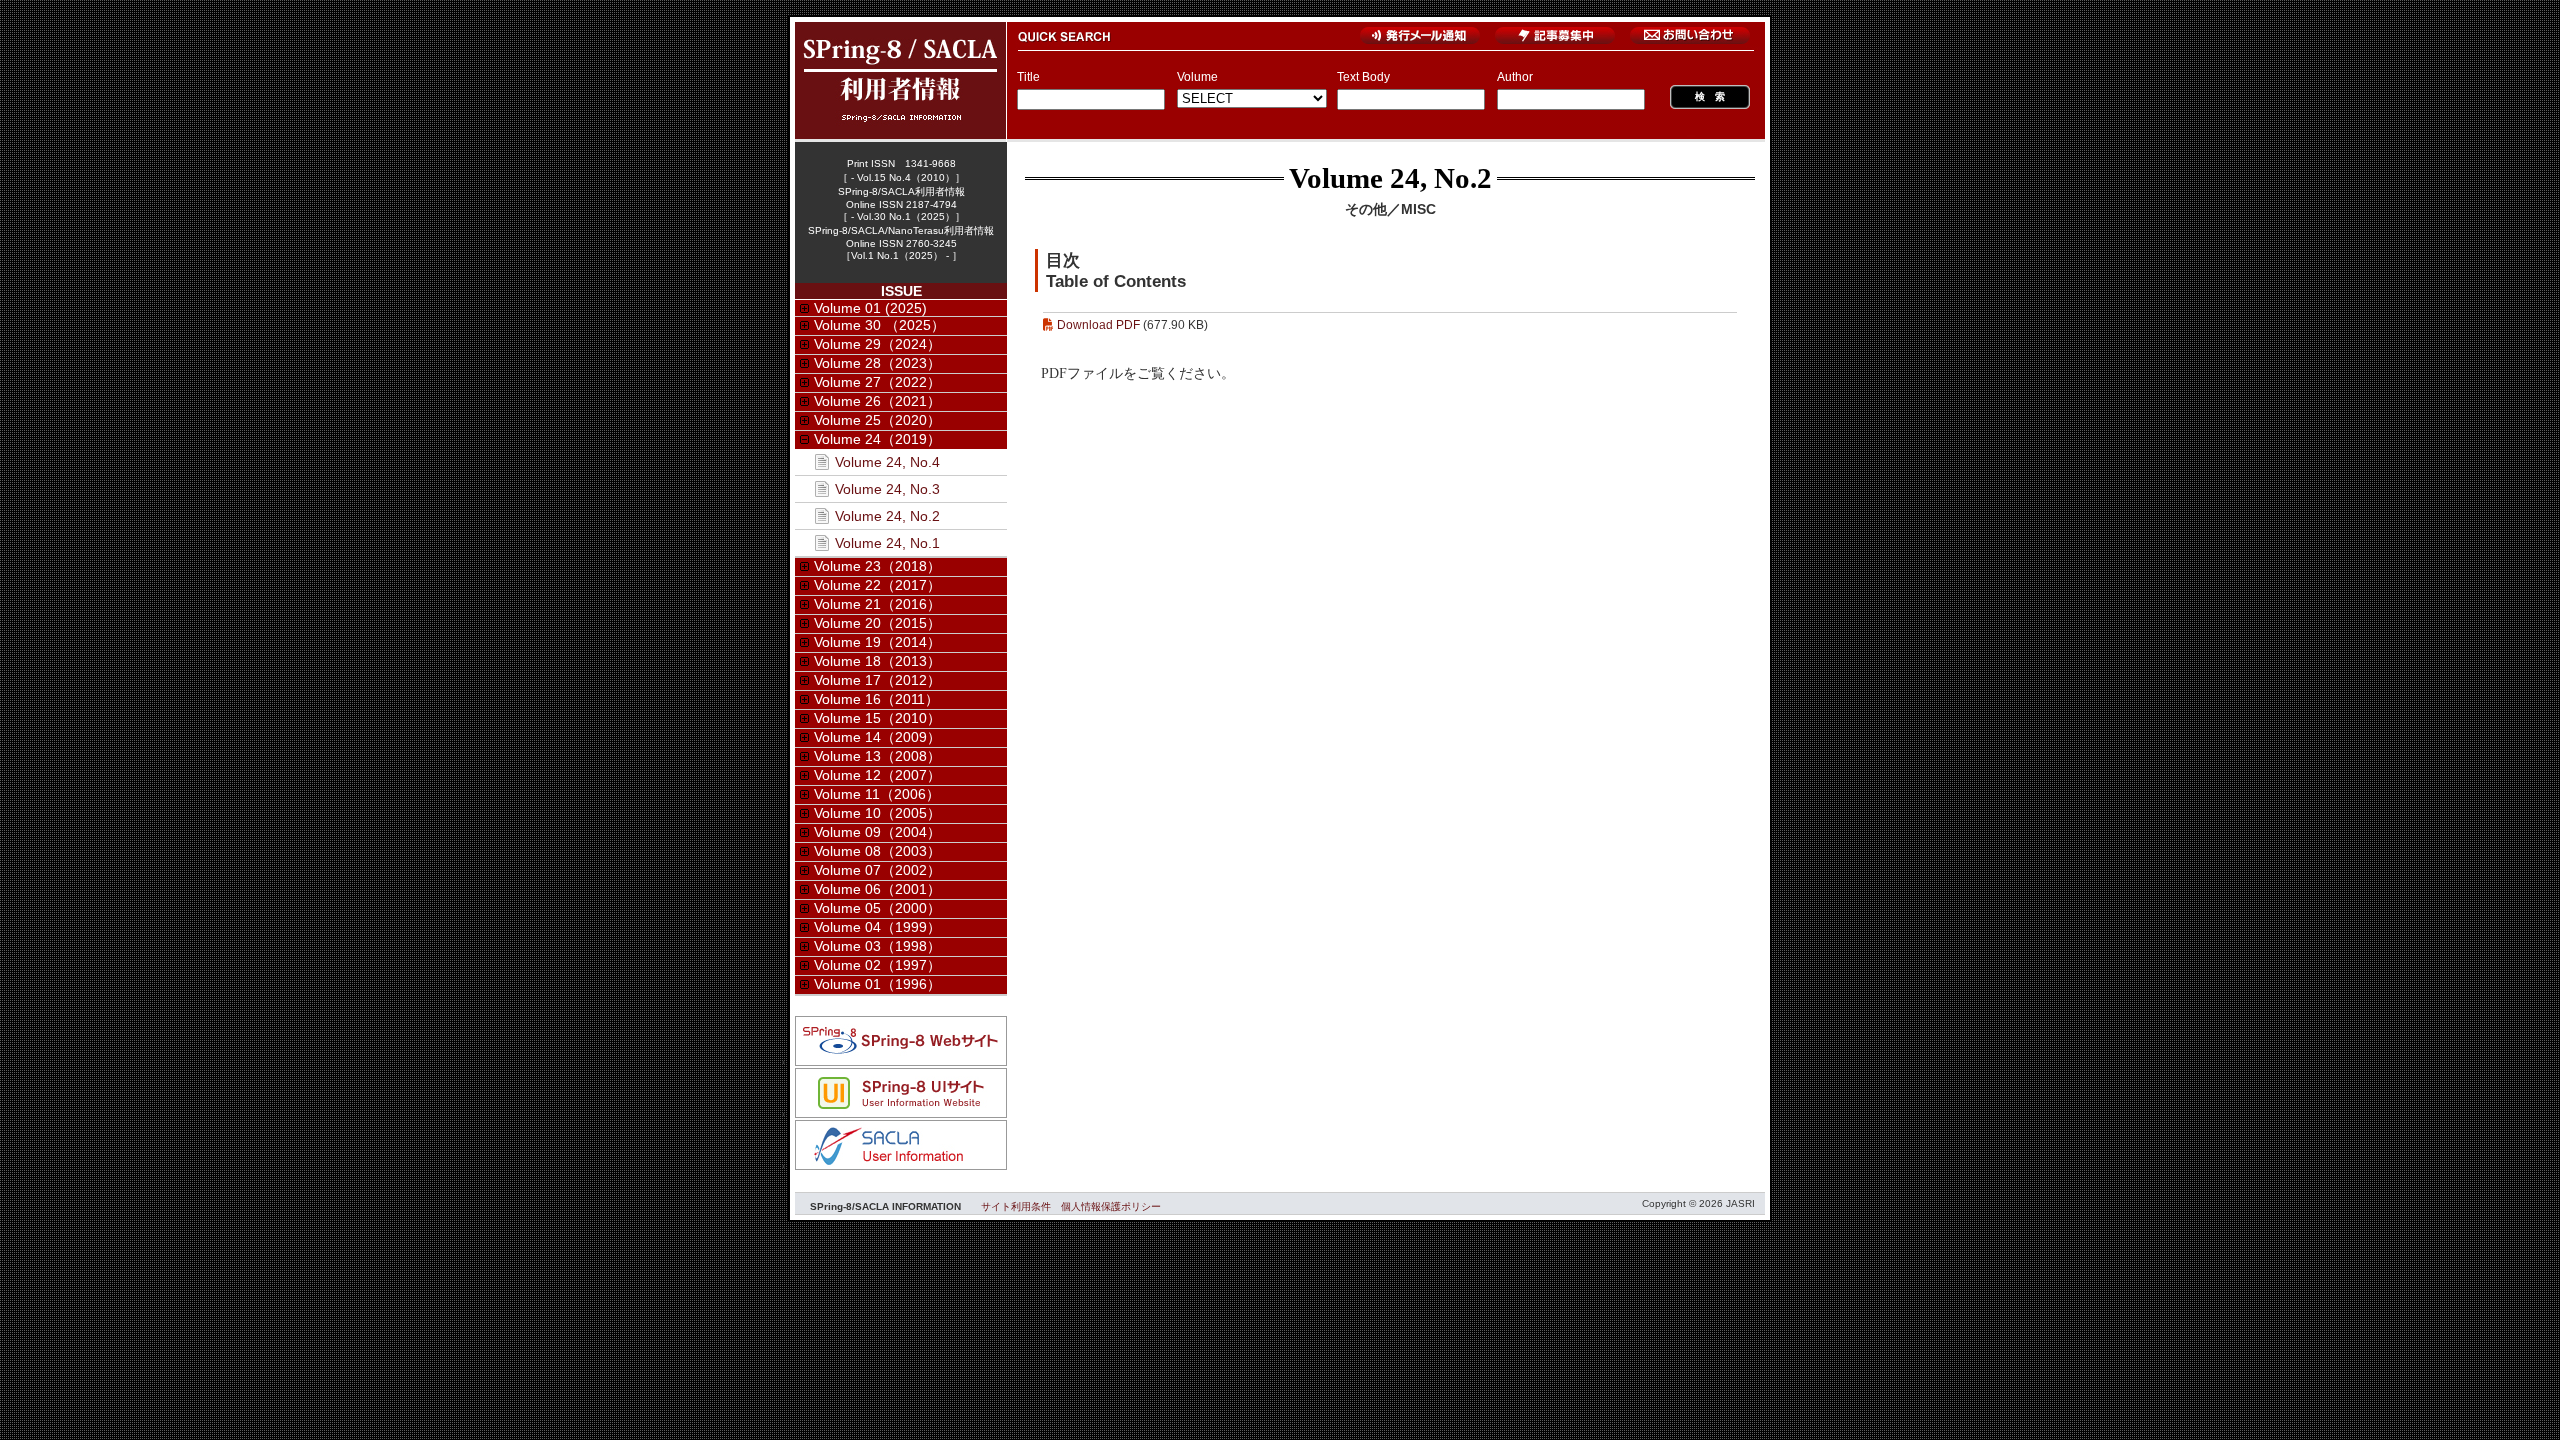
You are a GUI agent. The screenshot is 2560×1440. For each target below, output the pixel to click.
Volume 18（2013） (877, 661)
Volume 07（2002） (877, 870)
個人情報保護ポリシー (1111, 1206)
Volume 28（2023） (877, 363)
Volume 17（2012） (877, 680)
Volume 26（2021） (877, 401)
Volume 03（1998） (877, 946)
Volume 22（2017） (877, 585)
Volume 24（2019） (877, 439)
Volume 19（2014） (877, 642)
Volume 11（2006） (877, 794)
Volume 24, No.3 (887, 489)
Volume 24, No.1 (887, 543)
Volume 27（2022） (877, 382)
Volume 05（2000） (877, 908)
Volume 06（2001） (877, 889)
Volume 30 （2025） (879, 325)
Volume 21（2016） (877, 604)
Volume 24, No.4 (887, 462)
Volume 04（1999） (877, 927)
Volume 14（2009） (877, 737)
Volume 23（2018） (877, 566)
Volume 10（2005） (877, 813)
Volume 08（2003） (877, 851)
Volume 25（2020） (877, 420)
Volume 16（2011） (876, 699)
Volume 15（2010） (877, 718)
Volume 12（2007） (877, 775)
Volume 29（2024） (877, 344)
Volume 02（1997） (877, 965)
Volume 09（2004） (877, 832)
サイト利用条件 (1016, 1206)
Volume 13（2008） (877, 756)
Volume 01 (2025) (870, 308)
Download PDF (1098, 325)
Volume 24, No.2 (1390, 178)
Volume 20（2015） (877, 623)
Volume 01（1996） (877, 984)
